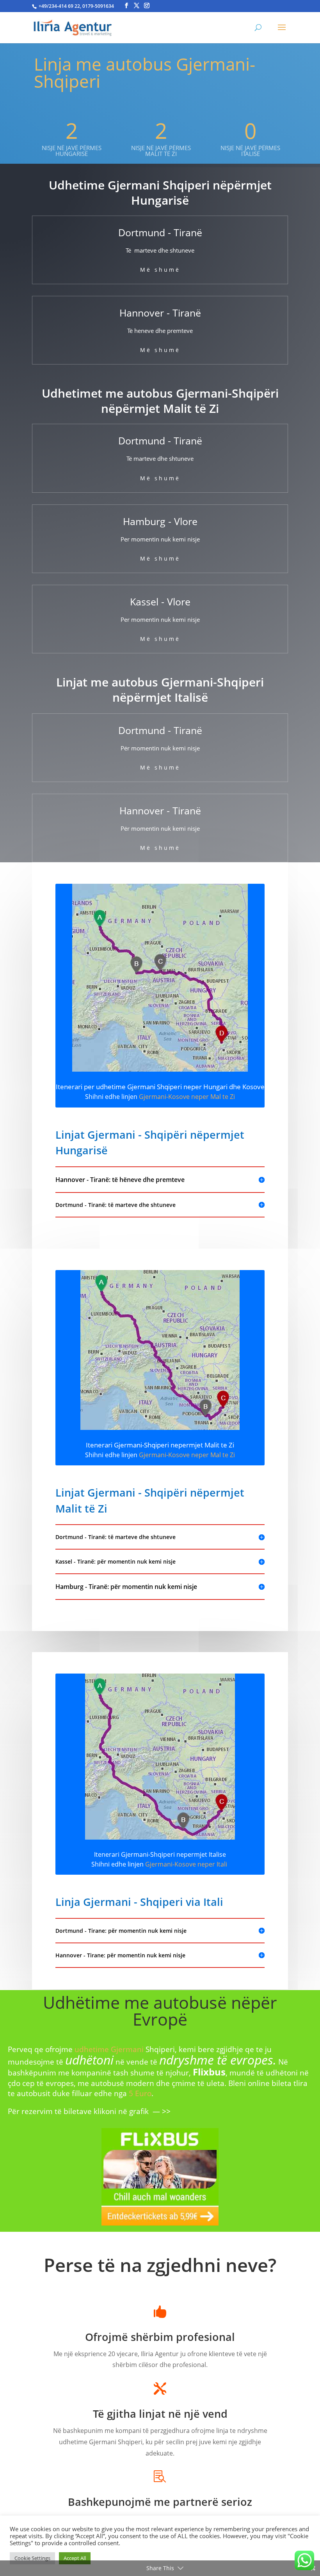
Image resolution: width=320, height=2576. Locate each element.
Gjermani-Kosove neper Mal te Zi (187, 1097)
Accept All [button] (75, 2558)
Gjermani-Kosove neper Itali (187, 1864)
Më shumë (160, 270)
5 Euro (140, 2093)
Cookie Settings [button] (32, 2558)
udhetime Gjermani (109, 2049)
